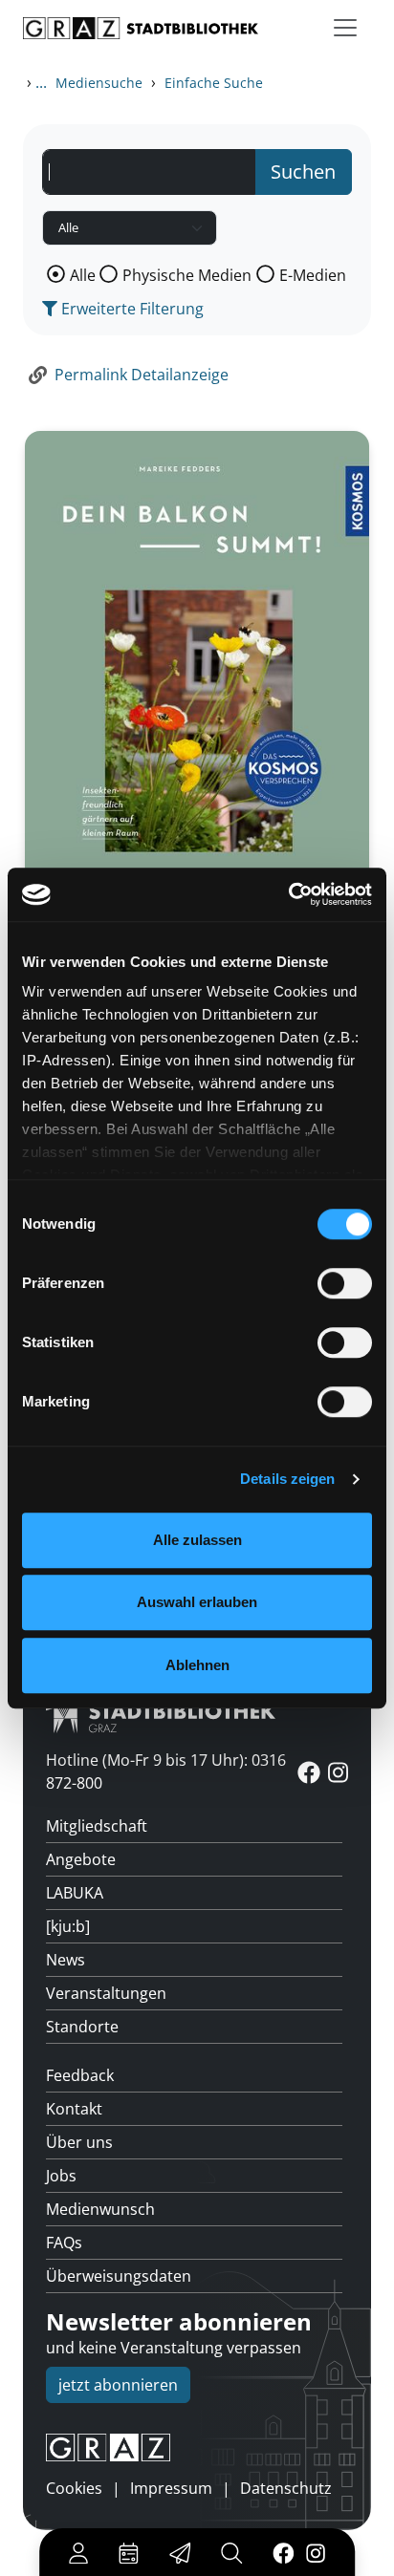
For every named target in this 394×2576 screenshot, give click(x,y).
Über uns (79, 2142)
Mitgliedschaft (97, 1826)
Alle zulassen (197, 1540)
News (66, 1960)
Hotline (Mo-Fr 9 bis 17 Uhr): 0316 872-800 (166, 1771)
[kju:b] (68, 1926)
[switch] (345, 1283)
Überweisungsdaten (119, 2276)
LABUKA (75, 1893)
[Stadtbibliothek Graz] (141, 28)
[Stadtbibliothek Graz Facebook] (284, 2552)
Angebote (81, 1859)
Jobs (61, 2176)
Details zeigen (287, 1479)
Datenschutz (286, 2488)
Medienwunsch (100, 2209)
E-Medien (313, 275)
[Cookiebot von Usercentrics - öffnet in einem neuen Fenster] (288, 894)
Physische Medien (187, 275)
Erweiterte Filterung (131, 309)
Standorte (82, 2027)
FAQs (64, 2243)
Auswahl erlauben (197, 1602)
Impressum (171, 2488)
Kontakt (74, 2109)
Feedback (80, 2075)
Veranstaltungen (106, 1993)
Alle (83, 275)
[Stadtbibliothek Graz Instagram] (316, 2552)
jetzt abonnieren (118, 2385)
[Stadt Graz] (197, 2448)
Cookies (74, 2488)
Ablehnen (197, 1665)
